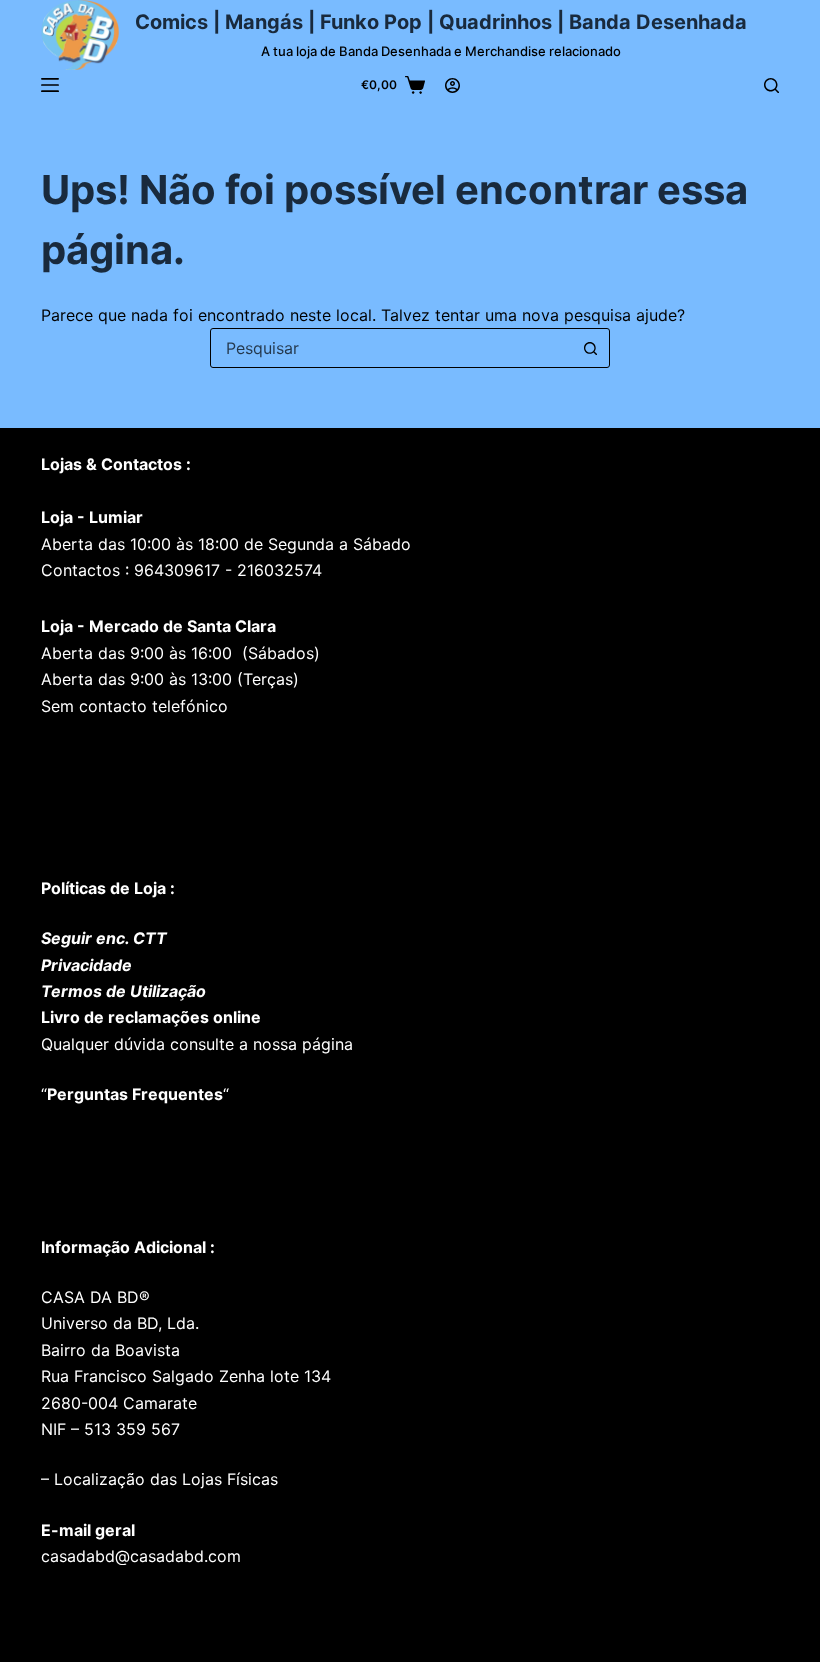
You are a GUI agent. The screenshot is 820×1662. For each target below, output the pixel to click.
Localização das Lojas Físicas (163, 1479)
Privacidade (86, 965)
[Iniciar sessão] (452, 85)
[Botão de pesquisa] (590, 348)
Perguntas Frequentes (135, 1094)
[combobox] (391, 348)
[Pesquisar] (771, 85)
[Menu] (50, 85)
